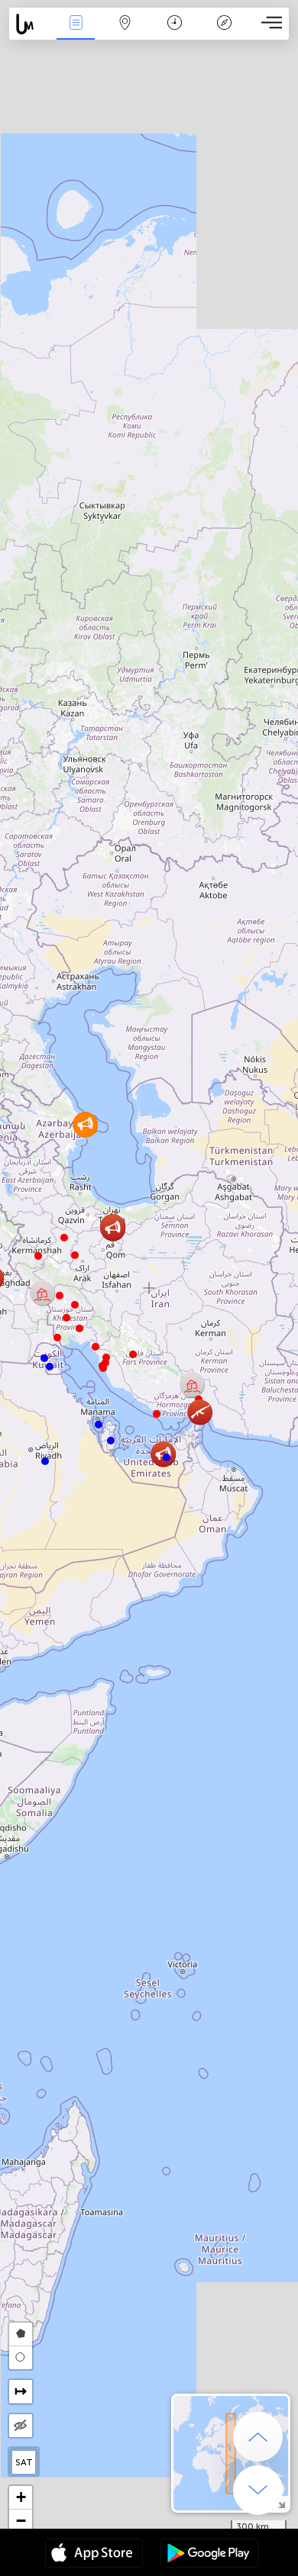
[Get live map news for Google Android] (209, 2555)
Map (125, 33)
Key (224, 33)
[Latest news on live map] (30, 24)
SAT (24, 2462)
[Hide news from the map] (21, 2426)
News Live (76, 33)
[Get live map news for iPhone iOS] (94, 2555)
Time (175, 33)
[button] (75, 1255)
